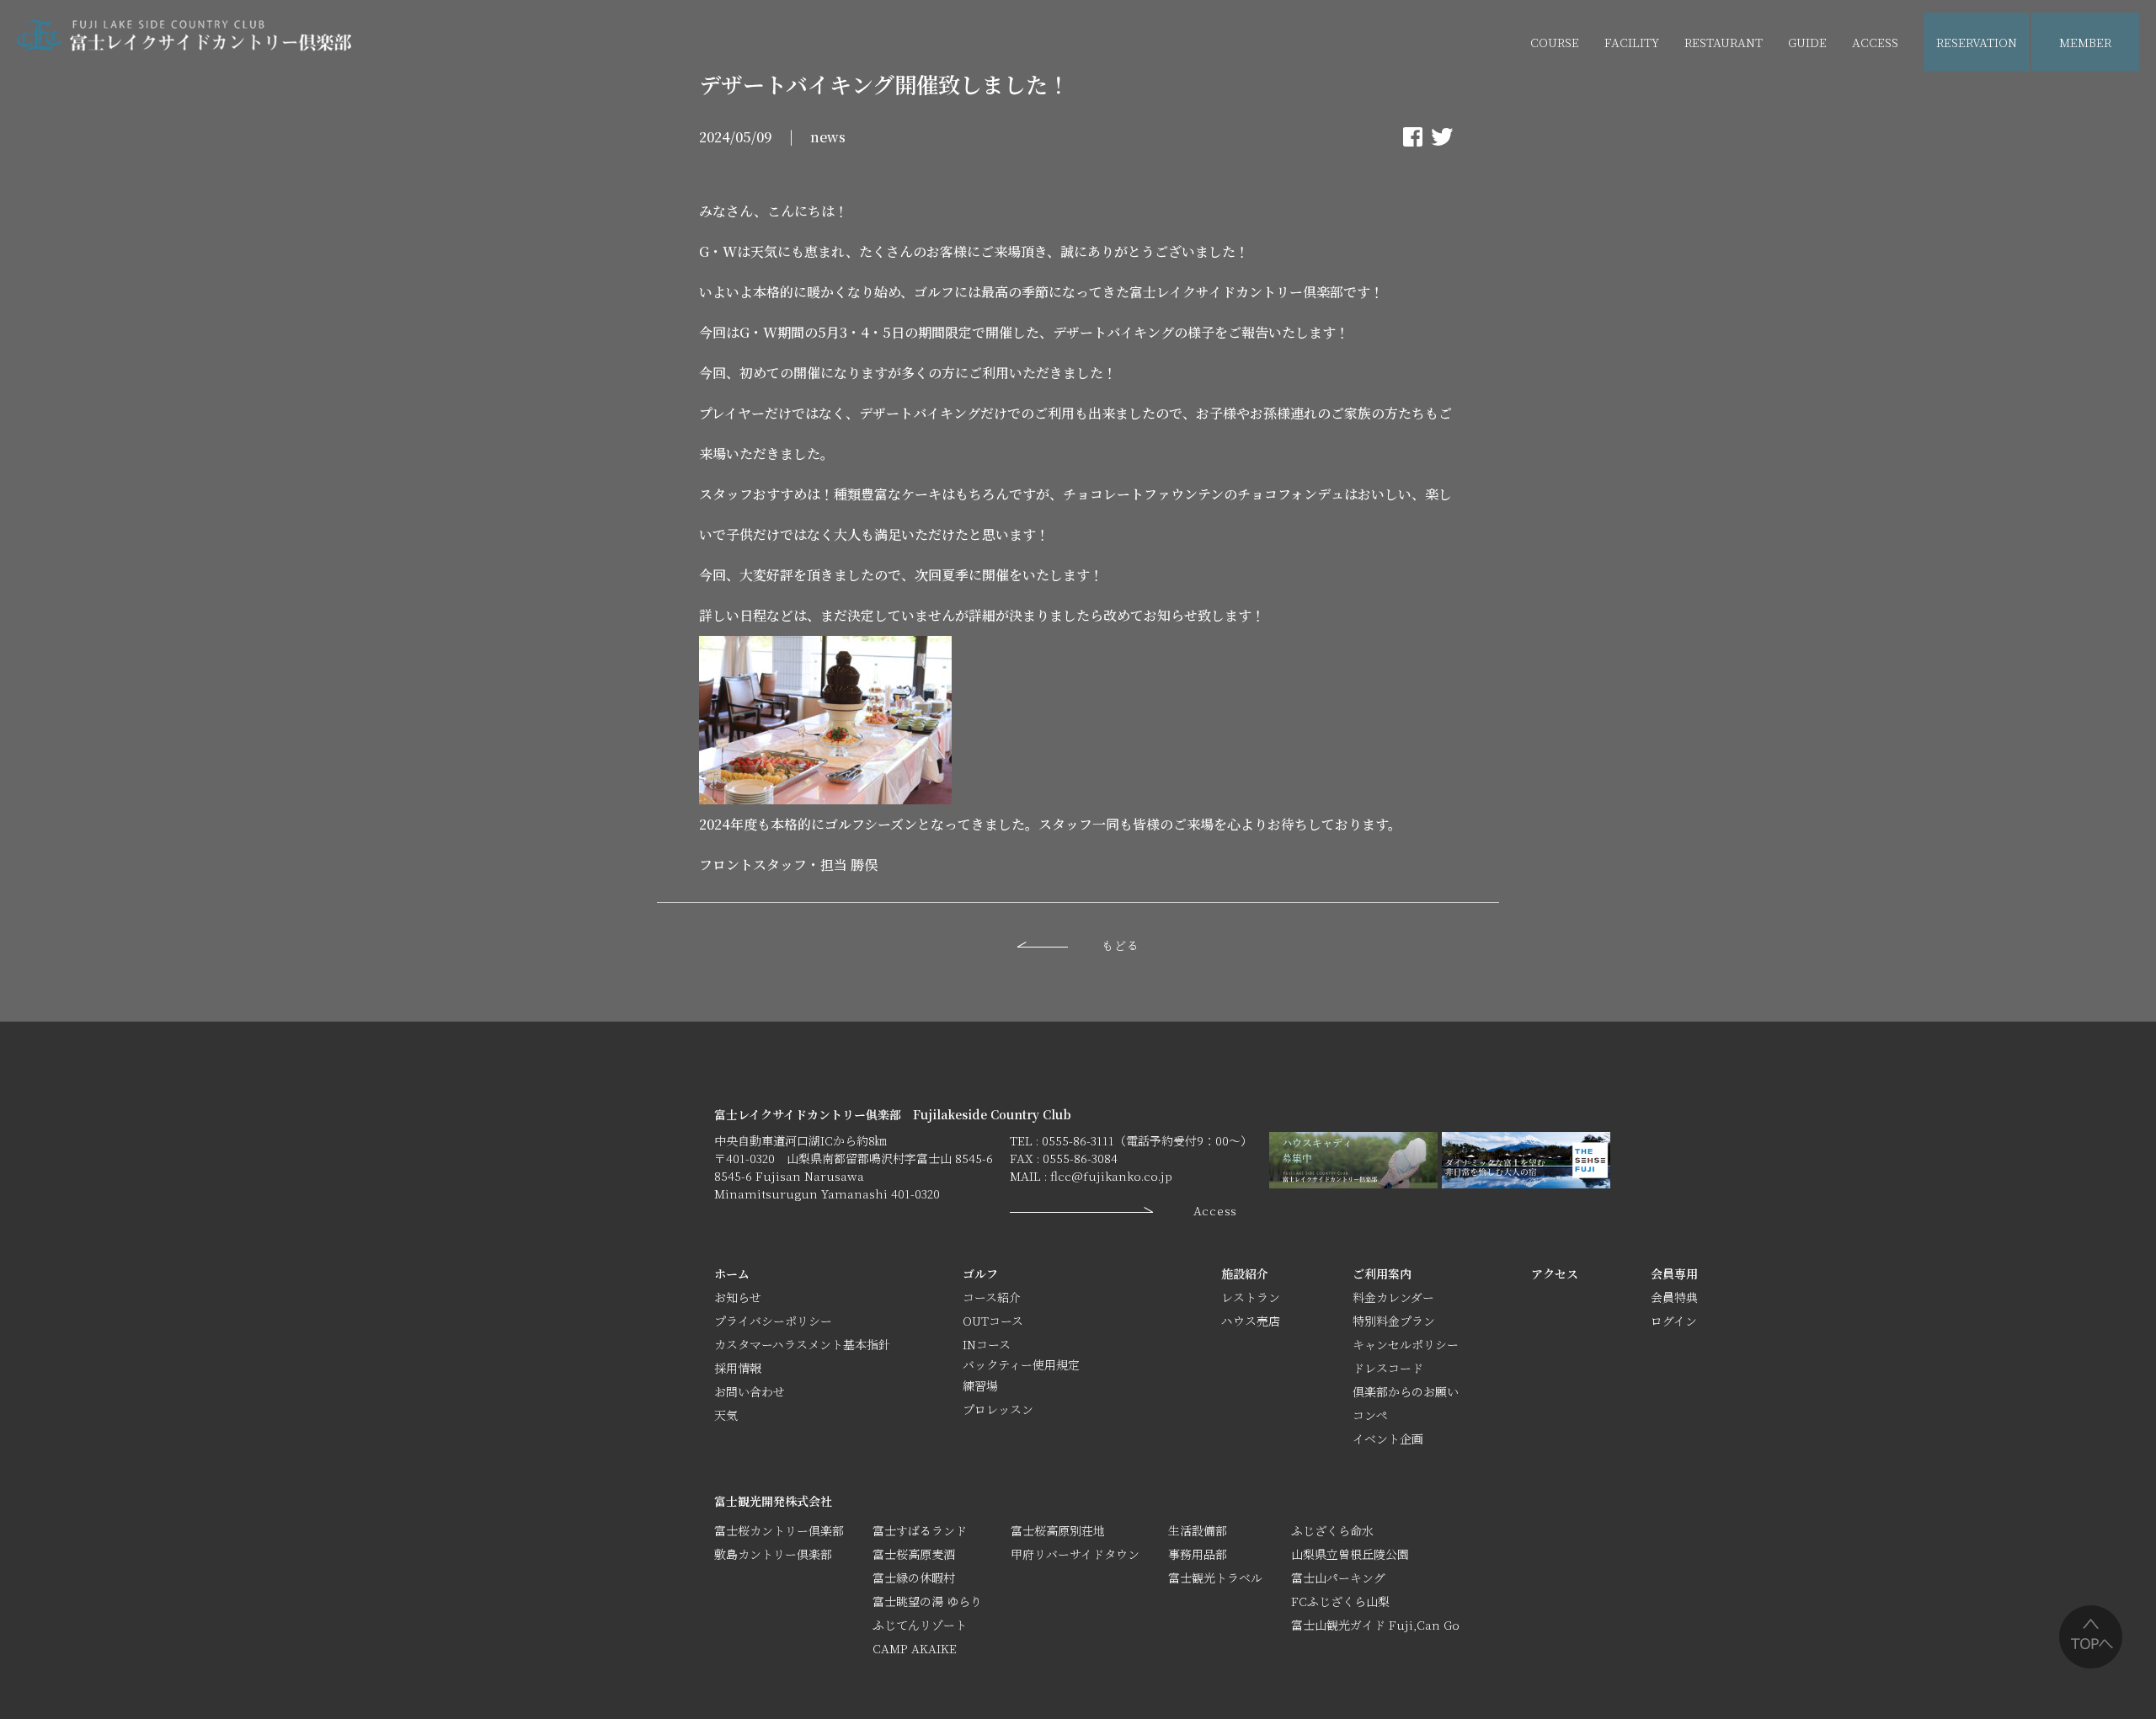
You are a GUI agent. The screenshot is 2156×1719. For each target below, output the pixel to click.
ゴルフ (980, 1273)
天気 (726, 1415)
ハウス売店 (1634, 102)
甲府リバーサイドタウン (1075, 1554)
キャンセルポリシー (1406, 1344)
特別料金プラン (1394, 1321)
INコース (987, 1344)
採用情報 (738, 1368)
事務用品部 (1198, 1554)
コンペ (1370, 1415)
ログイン (1674, 1321)
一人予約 (2084, 102)
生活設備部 (1198, 1530)
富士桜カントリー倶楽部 (779, 1530)
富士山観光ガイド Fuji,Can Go (1375, 1625)
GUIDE (1807, 42)
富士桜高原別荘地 (1058, 1530)
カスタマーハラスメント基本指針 (802, 1344)
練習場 (980, 1385)
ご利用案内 (1382, 1273)
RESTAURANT (1724, 42)
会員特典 (1674, 1297)
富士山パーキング (1338, 1578)
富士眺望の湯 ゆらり (927, 1601)
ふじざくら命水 (1332, 1530)
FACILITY (1632, 42)
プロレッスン (998, 1409)
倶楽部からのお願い (1406, 1391)
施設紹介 (1245, 1273)
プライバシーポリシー (773, 1321)
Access (1215, 1210)
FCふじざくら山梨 (1340, 1601)
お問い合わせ (750, 1391)
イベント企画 (1841, 102)
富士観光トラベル (1215, 1578)
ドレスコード (1388, 1368)
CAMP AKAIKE (915, 1648)
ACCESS (1875, 42)
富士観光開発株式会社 (773, 1501)
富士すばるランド (920, 1530)
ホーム (732, 1273)
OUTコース (993, 1321)
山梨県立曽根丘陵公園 (1350, 1554)
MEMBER (2085, 42)
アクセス (1555, 1273)
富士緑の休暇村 (914, 1578)
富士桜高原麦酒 (914, 1554)
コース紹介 (992, 1297)
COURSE (1555, 42)
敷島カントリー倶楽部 (773, 1554)
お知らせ (738, 1297)
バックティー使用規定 (1021, 1364)
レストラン (1251, 1297)
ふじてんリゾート (920, 1625)
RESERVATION (1977, 42)
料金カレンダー (1393, 1297)
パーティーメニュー (1737, 102)
